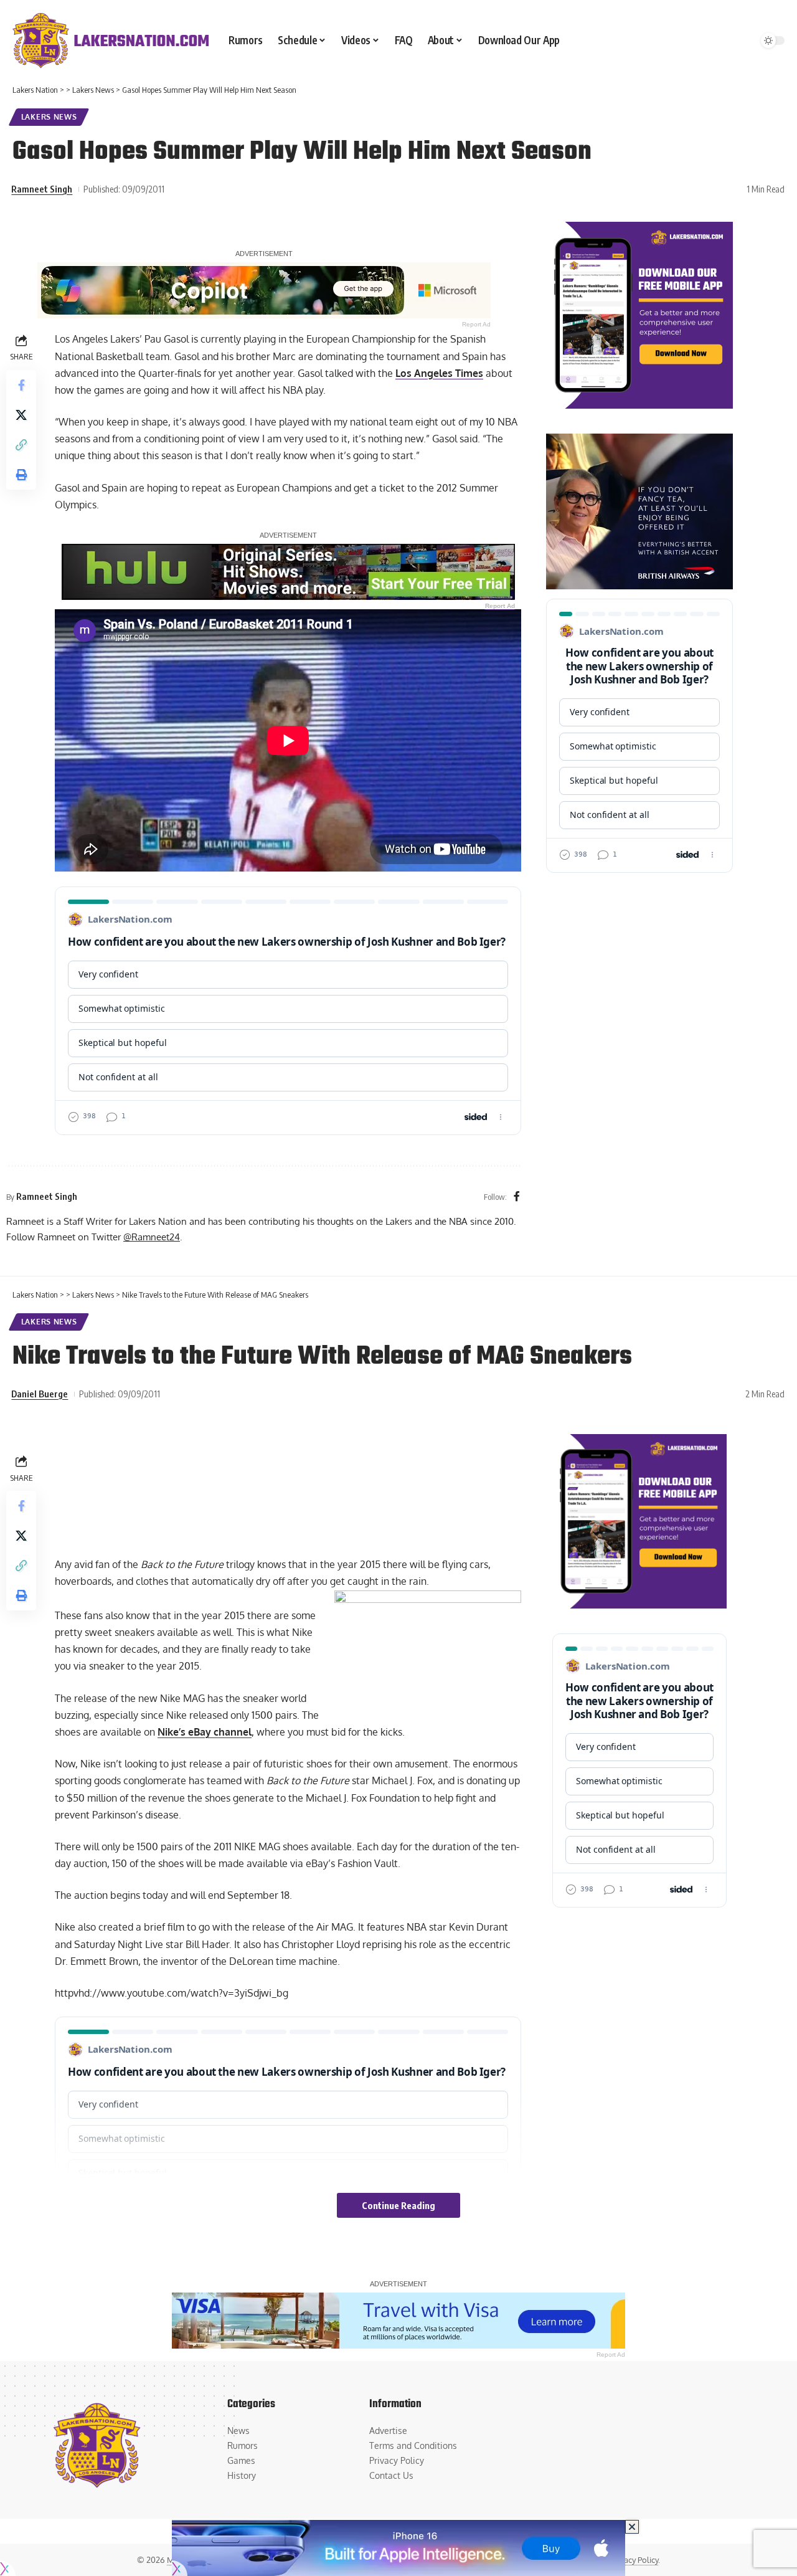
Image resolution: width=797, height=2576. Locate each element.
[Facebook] (517, 1197)
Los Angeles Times (439, 373)
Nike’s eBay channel (205, 1732)
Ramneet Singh (42, 189)
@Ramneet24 (152, 1237)
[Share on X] (21, 415)
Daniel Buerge (40, 1394)
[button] (21, 445)
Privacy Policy (634, 2560)
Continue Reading (398, 2205)
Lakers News (49, 117)
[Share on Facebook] (21, 385)
